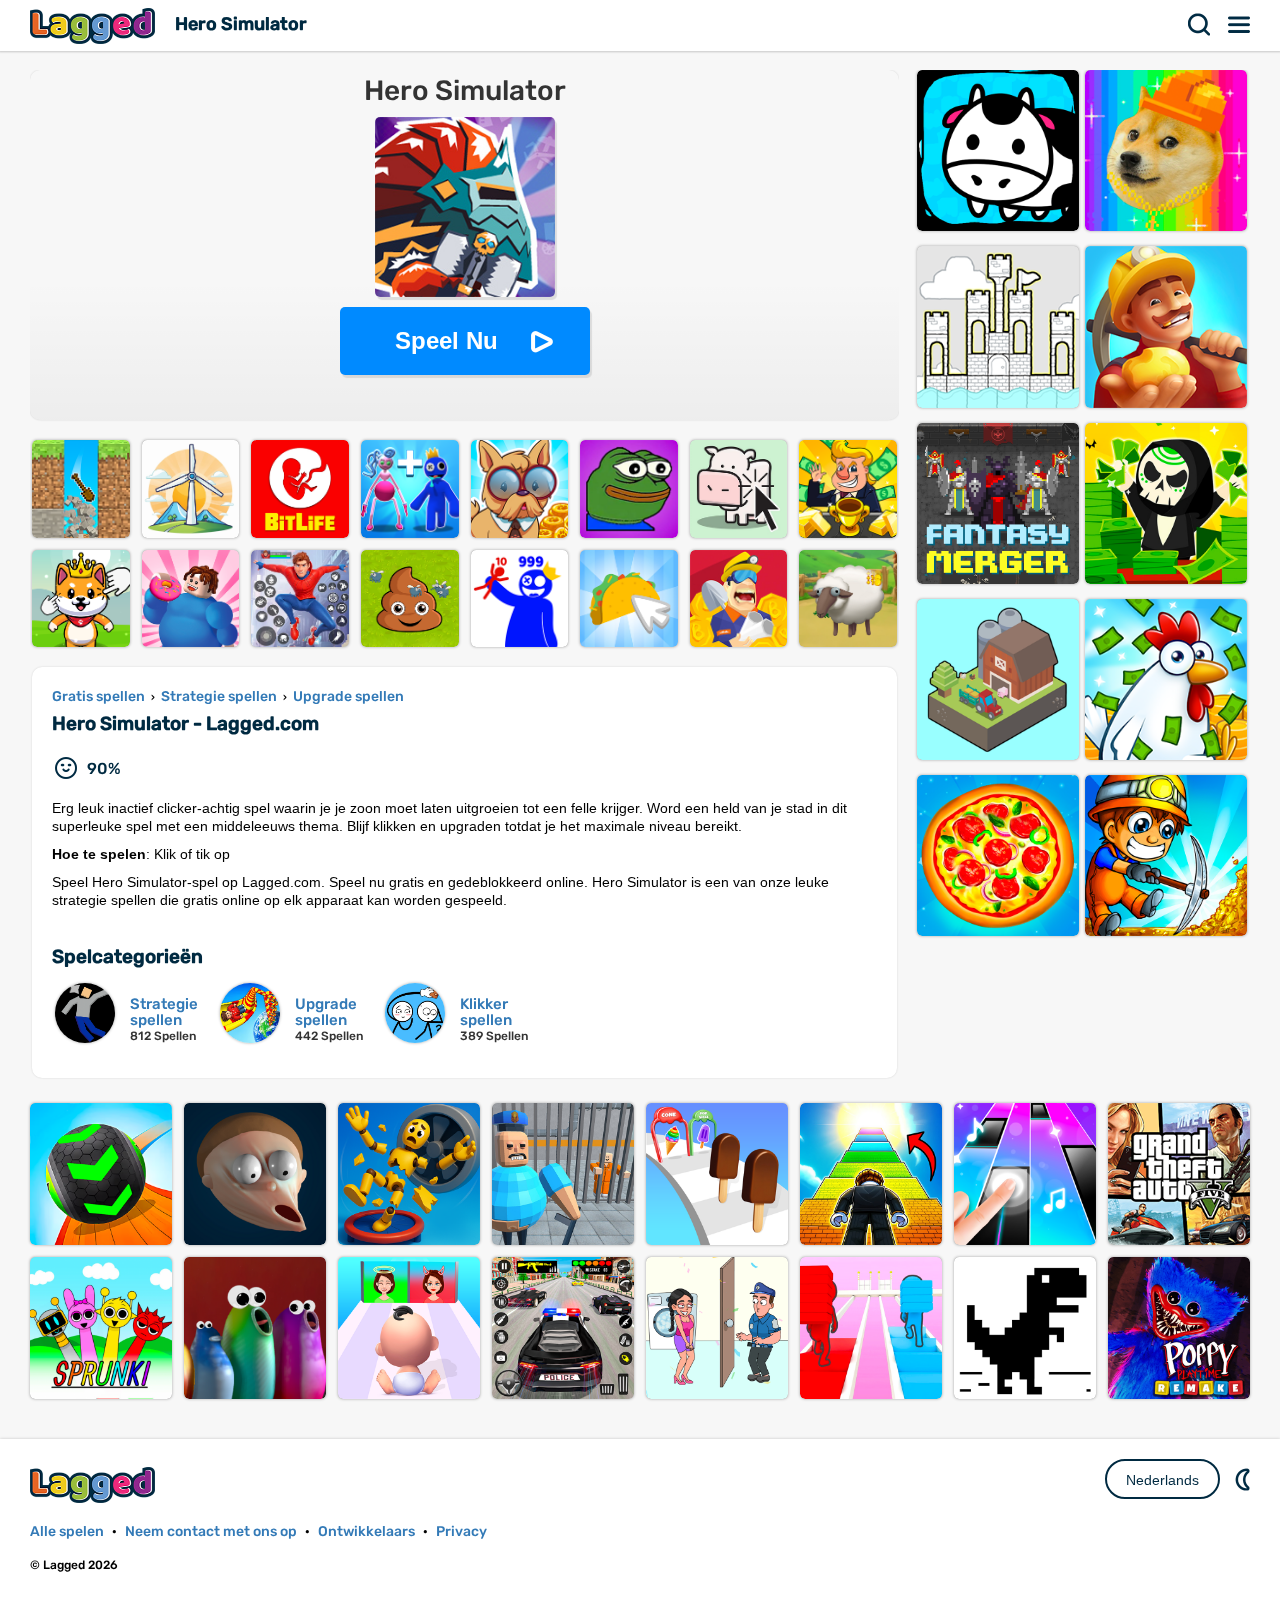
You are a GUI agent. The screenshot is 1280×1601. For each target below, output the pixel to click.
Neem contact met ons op (211, 1531)
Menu (1240, 25)
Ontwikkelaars (366, 1531)
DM (1245, 1479)
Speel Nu (446, 340)
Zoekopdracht (1200, 25)
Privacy (461, 1531)
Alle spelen (67, 1531)
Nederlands (1162, 1480)
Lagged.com (95, 1484)
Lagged (95, 25)
